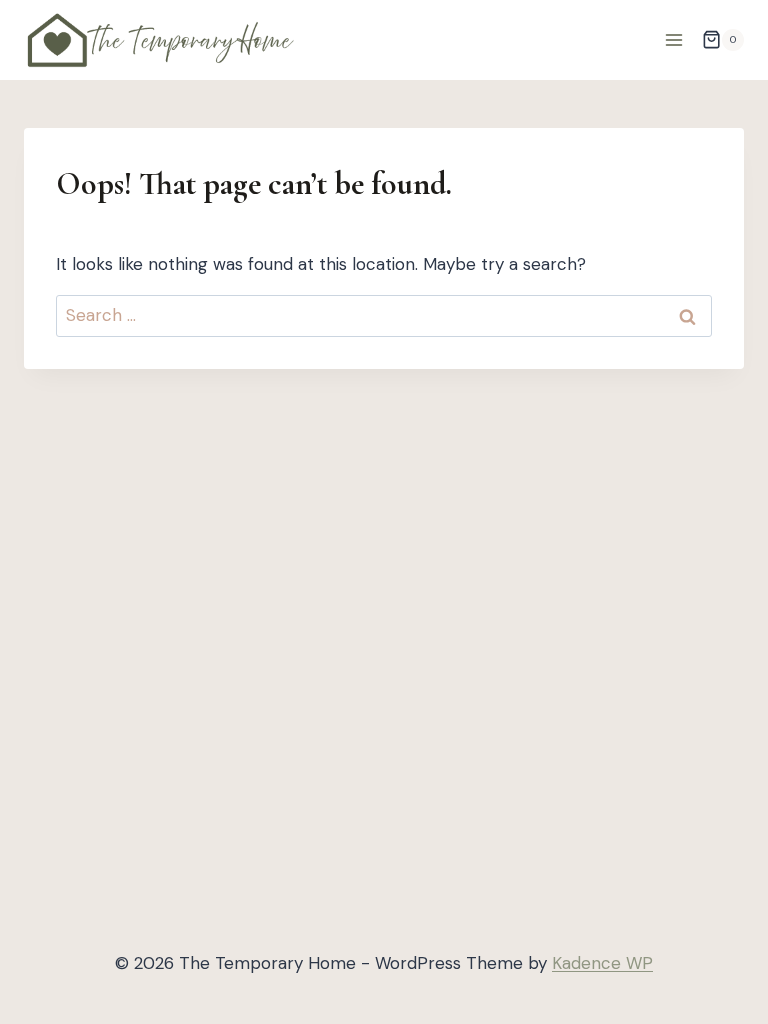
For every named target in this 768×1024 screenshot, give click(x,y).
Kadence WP (602, 963)
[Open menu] (673, 39)
